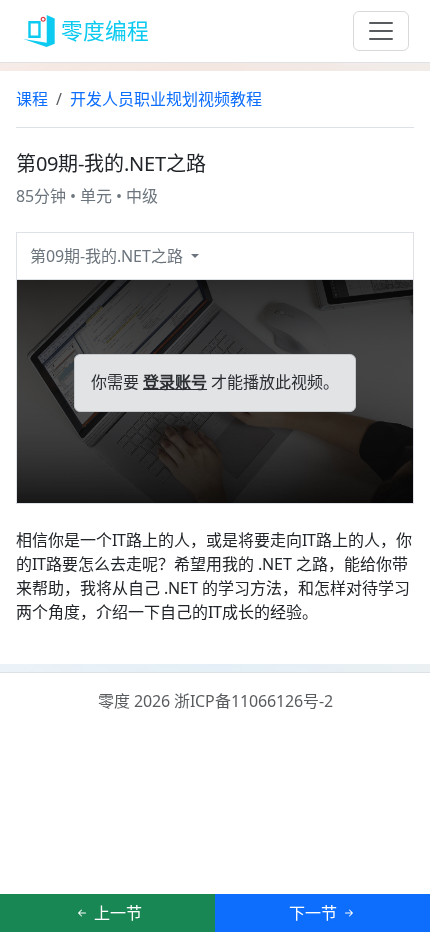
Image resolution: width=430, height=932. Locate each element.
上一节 (116, 913)
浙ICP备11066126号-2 (253, 701)
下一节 (315, 913)
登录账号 (175, 382)
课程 (32, 99)
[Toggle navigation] (381, 31)
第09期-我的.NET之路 (108, 256)
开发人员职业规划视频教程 (166, 99)
